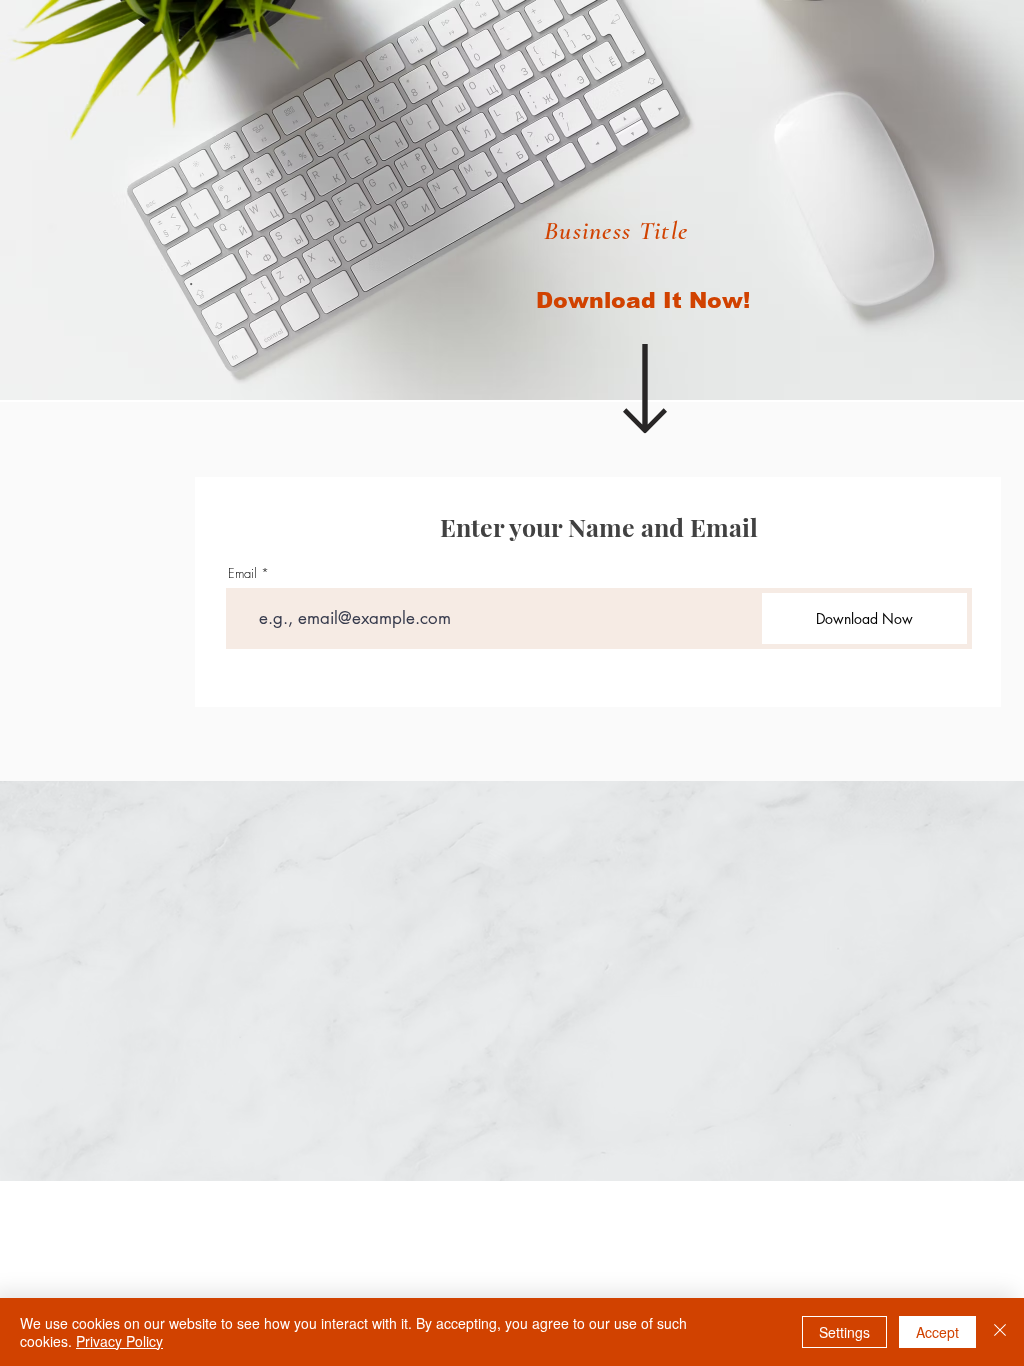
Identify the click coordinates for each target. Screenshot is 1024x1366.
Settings (844, 1332)
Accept (937, 1332)
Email (242, 573)
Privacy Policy (119, 1341)
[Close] (1000, 1332)
